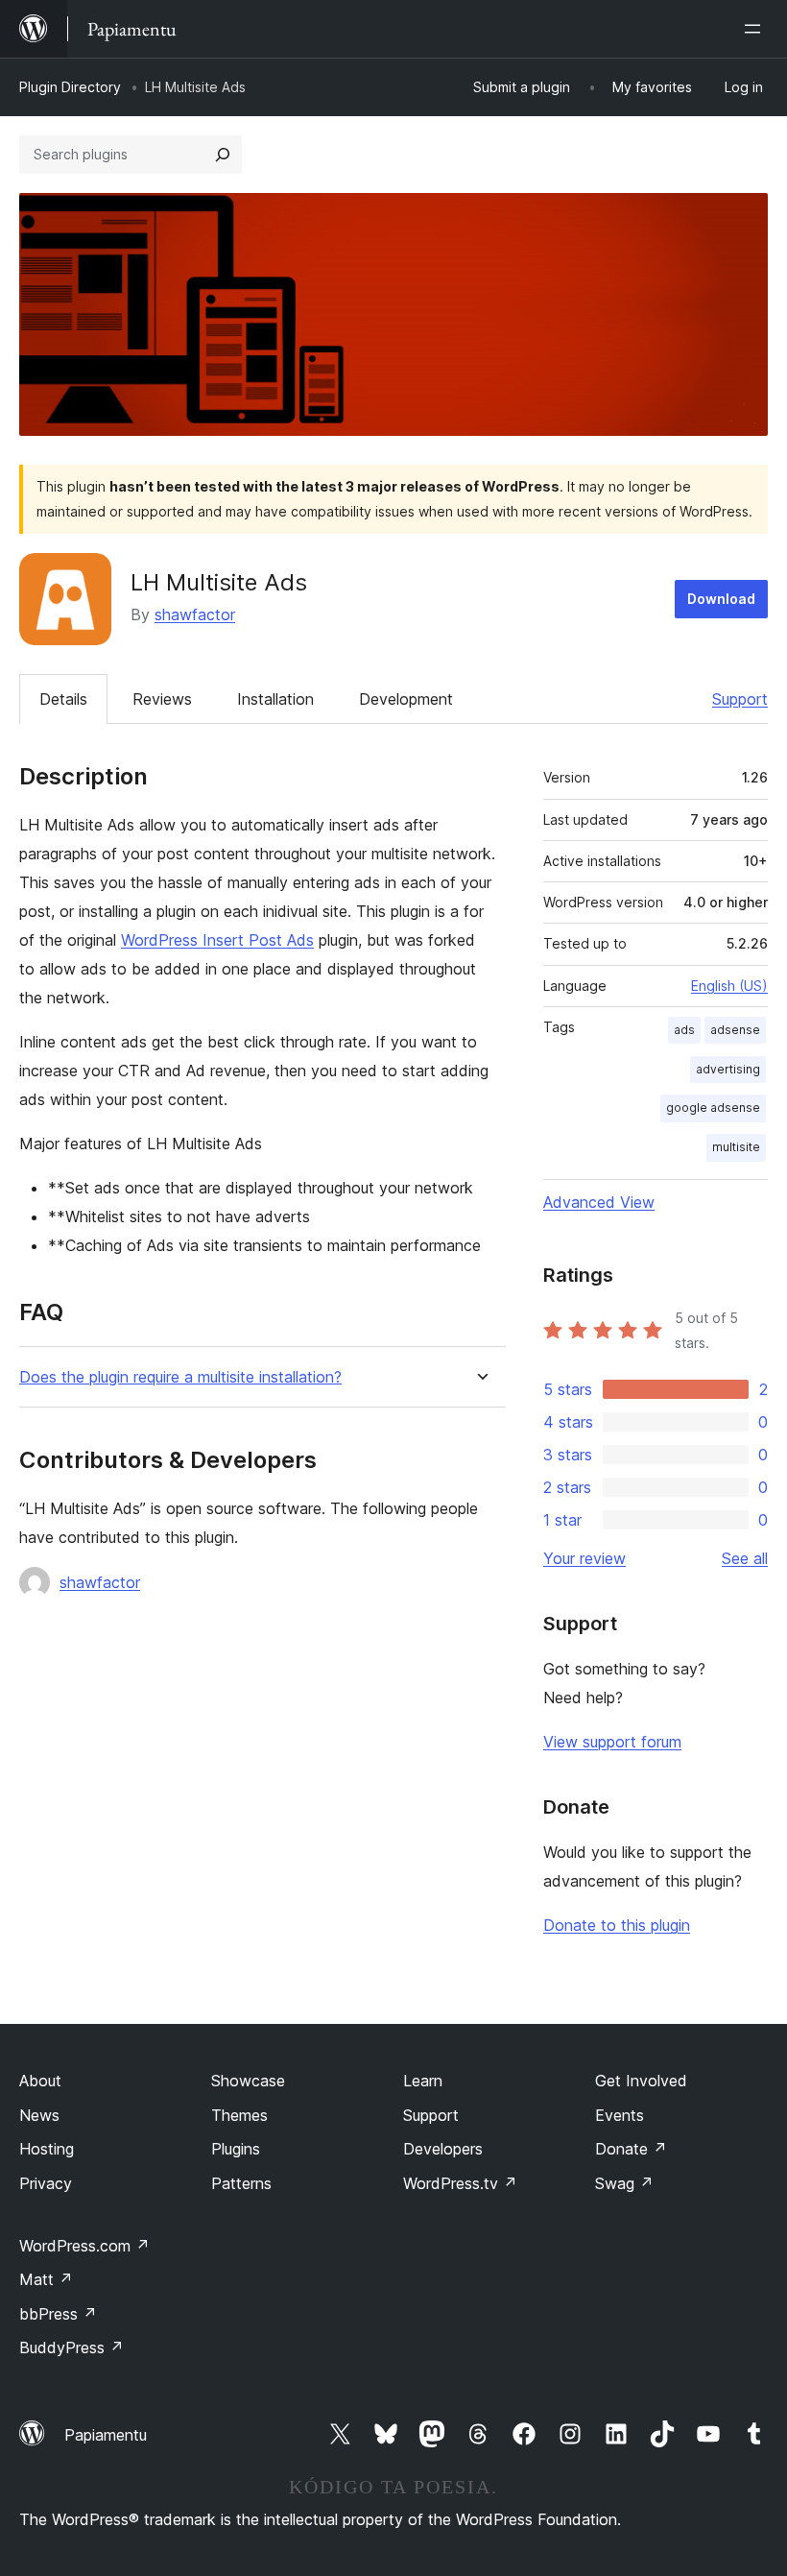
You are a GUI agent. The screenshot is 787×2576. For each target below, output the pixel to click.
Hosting (47, 2149)
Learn (423, 2081)
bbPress (58, 2314)
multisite (736, 1147)
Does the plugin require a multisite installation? (180, 1377)
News (39, 2115)
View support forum (612, 1742)
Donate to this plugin (617, 1925)
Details (63, 699)
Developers (443, 2149)
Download (721, 599)
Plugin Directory (70, 87)
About (40, 2081)
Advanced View (599, 1202)
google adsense (713, 1107)
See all (745, 1558)
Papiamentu (106, 2435)
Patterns (241, 2183)
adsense (735, 1030)
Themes (239, 2115)
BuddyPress (72, 2347)
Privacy (46, 2183)
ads (684, 1030)
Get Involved (641, 2081)
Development (406, 699)
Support (740, 699)
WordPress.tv (460, 2183)
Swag (624, 2183)
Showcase (248, 2081)
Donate (631, 2149)
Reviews (162, 699)
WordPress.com (84, 2246)
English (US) (729, 986)
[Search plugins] (223, 155)
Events (620, 2115)
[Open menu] (756, 29)
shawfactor (195, 614)
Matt (46, 2279)
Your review (584, 1558)
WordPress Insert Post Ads (217, 940)
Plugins (236, 2149)
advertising (728, 1069)
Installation (275, 699)
